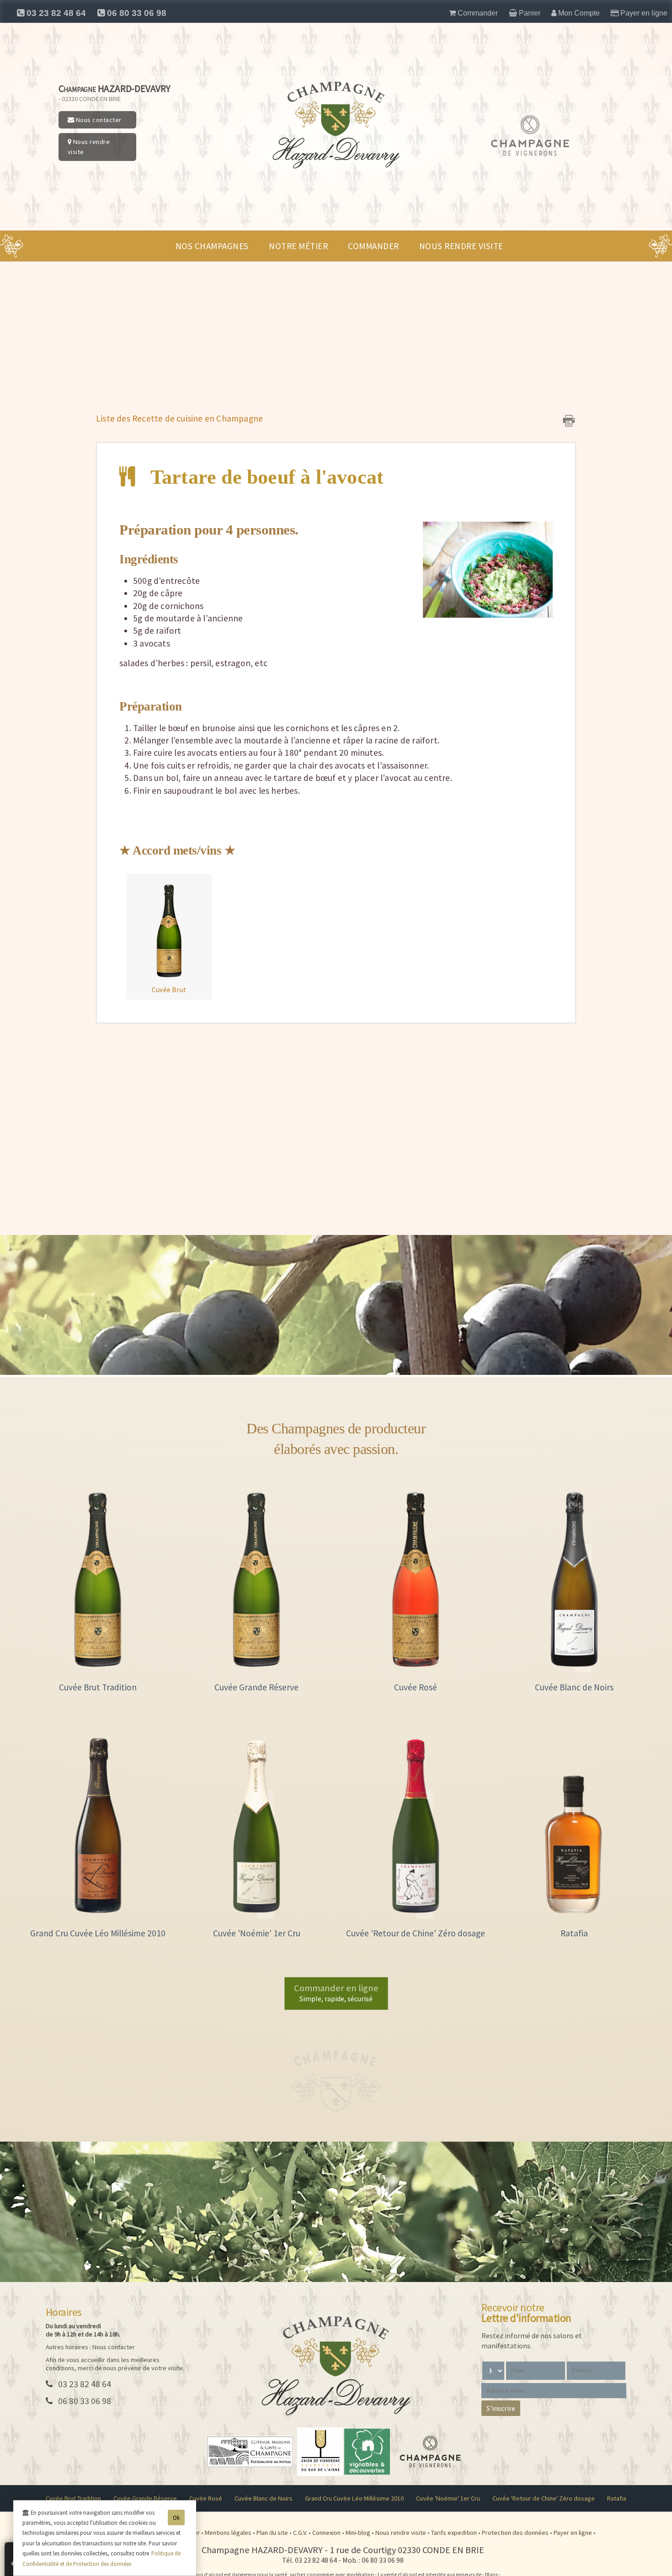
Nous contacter (98, 120)
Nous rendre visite (89, 147)
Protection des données (516, 2533)
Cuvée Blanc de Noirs (264, 2498)
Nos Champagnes (212, 246)
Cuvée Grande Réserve (145, 2498)
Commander (373, 246)
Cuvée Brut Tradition (73, 2498)
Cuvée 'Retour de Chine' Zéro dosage (544, 2498)
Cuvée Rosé (206, 2498)
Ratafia (617, 2498)
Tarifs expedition (455, 2533)
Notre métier (298, 246)
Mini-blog (359, 2533)
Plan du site (273, 2533)
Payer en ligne (573, 2533)
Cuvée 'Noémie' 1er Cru (448, 2498)
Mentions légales (229, 2533)
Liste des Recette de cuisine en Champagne (179, 418)
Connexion (327, 2533)
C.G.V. (301, 2533)
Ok (176, 2517)
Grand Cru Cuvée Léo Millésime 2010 (354, 2498)
